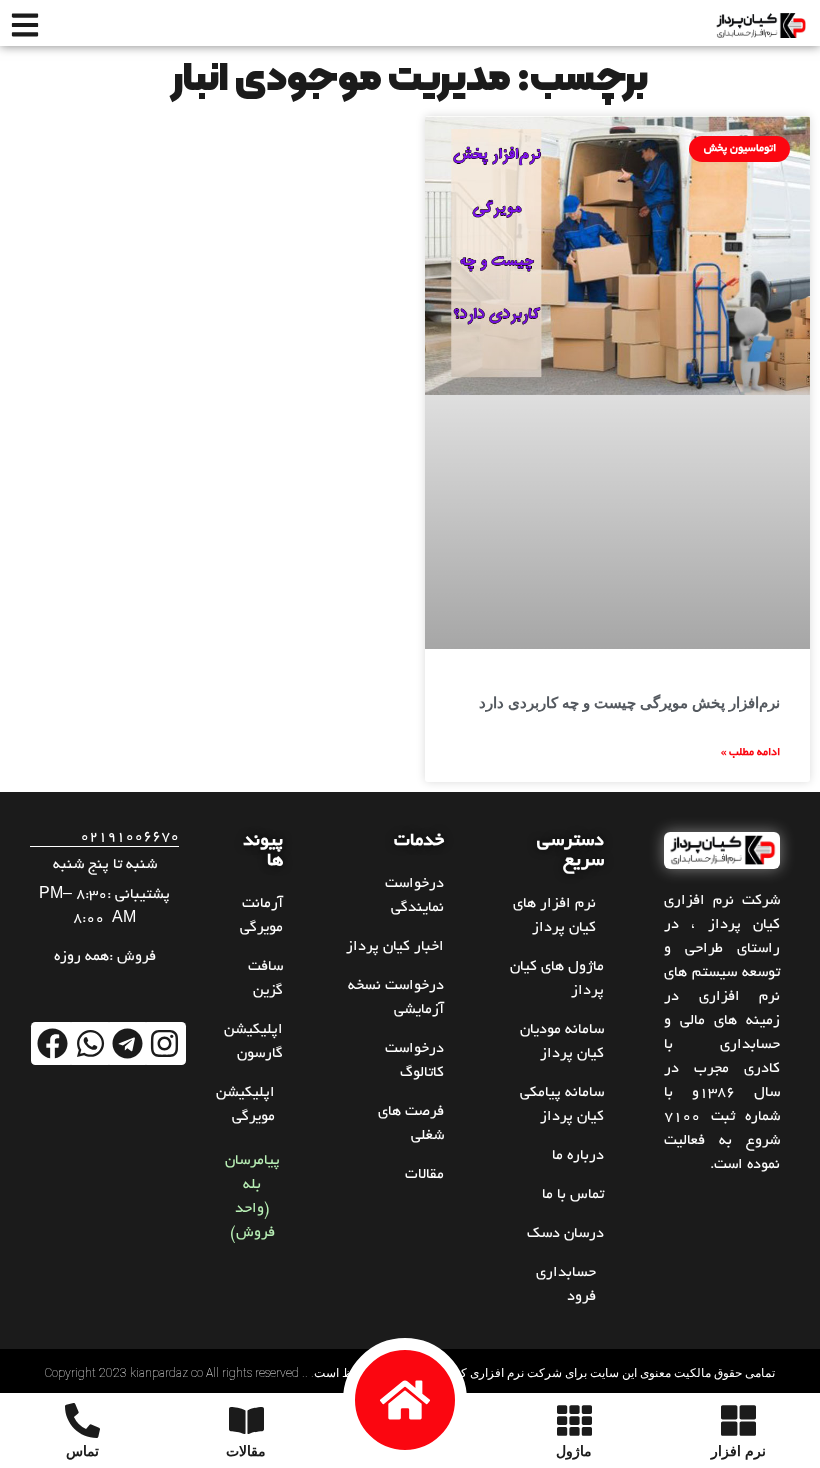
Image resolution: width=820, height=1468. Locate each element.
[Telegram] (127, 1043)
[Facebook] (52, 1043)
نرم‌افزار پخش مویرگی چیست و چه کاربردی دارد (629, 702)
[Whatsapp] (89, 1043)
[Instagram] (164, 1043)
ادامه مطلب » (750, 753)
